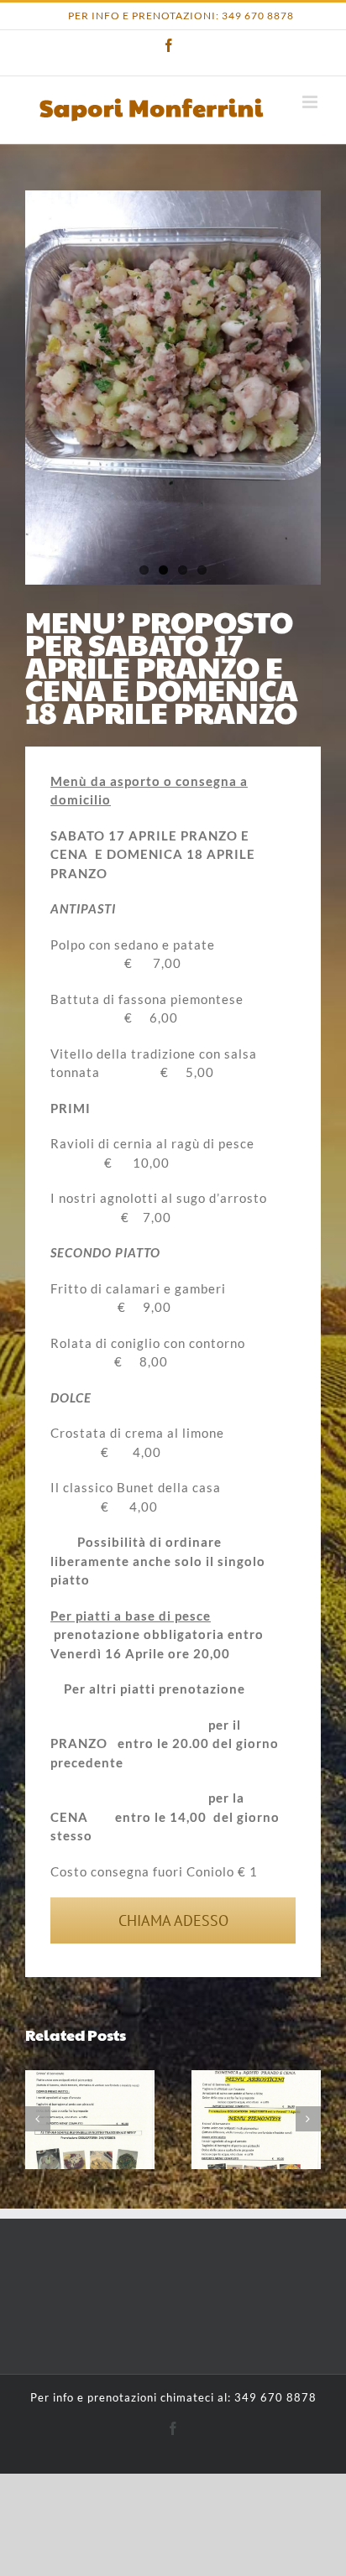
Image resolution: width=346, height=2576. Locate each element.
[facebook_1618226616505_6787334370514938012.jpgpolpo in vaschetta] (173, 387)
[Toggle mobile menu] (312, 102)
